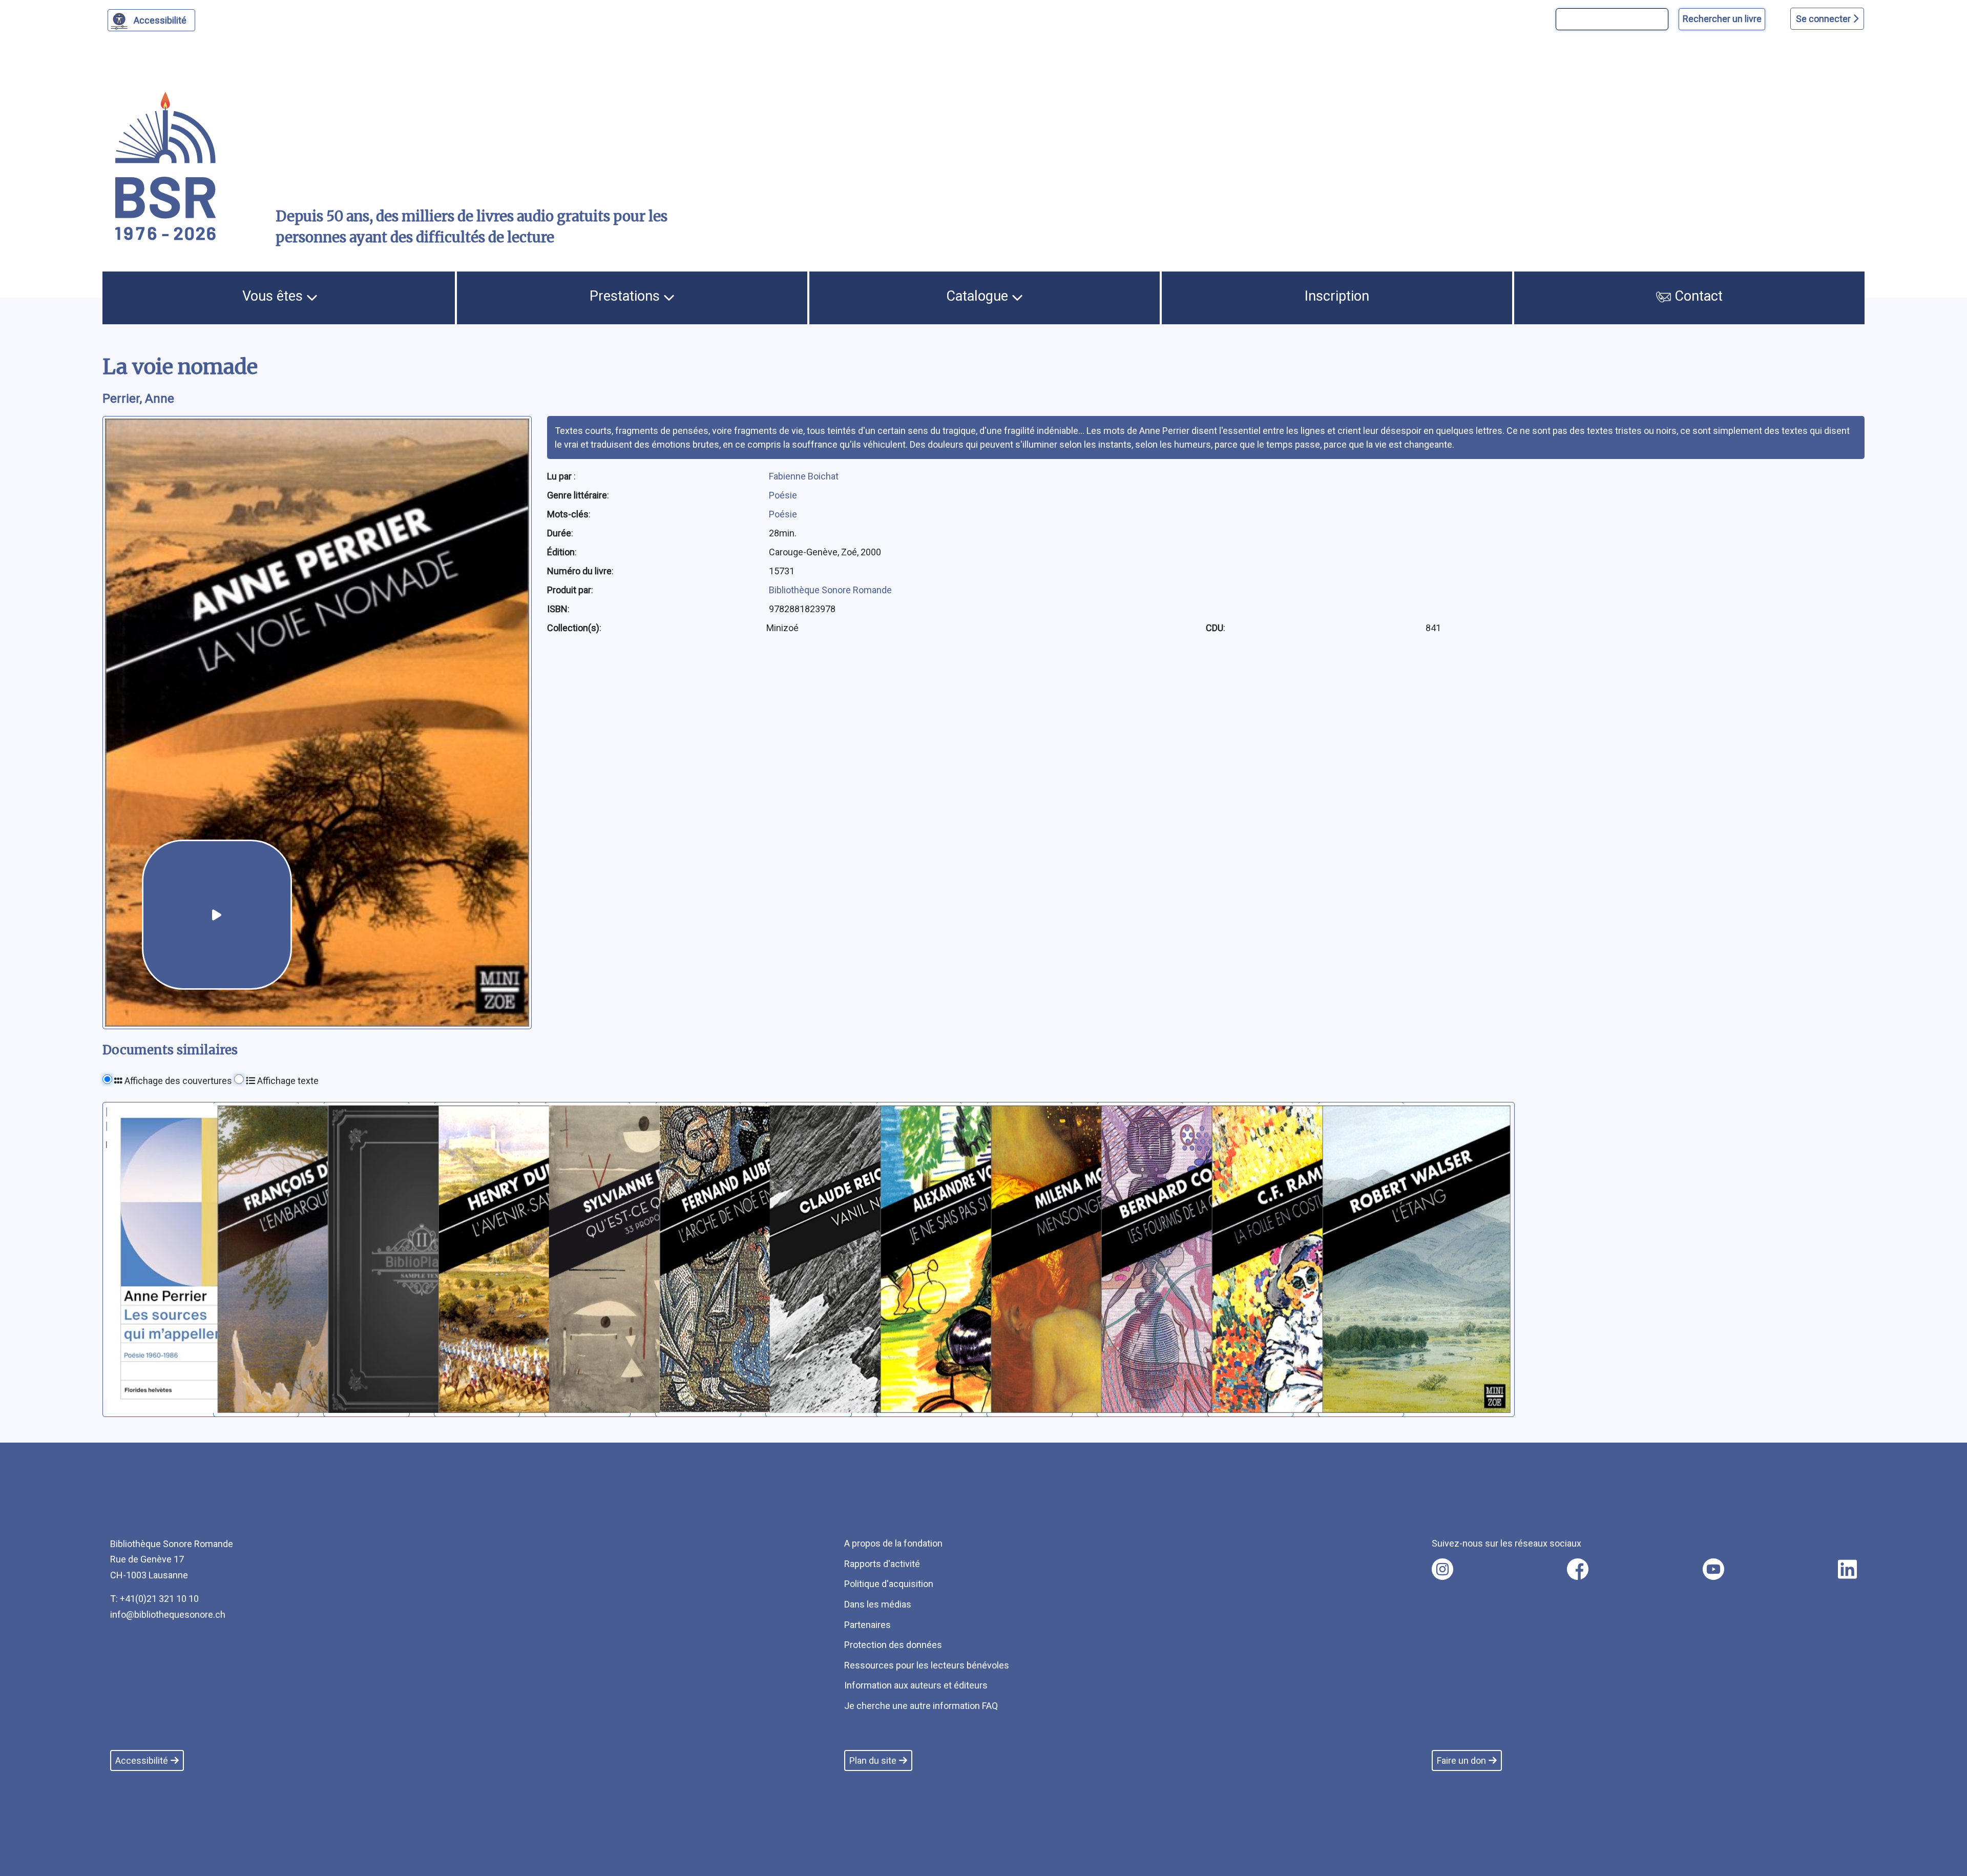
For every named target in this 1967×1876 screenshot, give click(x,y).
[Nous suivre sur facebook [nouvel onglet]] (1578, 1569)
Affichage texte (287, 1081)
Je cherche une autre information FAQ (921, 1706)
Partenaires (867, 1625)
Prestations (626, 296)
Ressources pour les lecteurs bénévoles (927, 1665)
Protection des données (893, 1645)
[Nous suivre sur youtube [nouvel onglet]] (1713, 1569)
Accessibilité (160, 20)
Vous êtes (274, 296)
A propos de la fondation (893, 1543)
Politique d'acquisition (889, 1584)
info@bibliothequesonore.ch (168, 1614)
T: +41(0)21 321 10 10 (154, 1599)
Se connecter (1824, 19)
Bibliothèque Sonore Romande (830, 590)
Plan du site (873, 1760)
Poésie (783, 495)
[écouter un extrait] (217, 915)
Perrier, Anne (138, 399)
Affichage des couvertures (177, 1081)
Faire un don (1461, 1760)
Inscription (1337, 296)
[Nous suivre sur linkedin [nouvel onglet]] (1847, 1569)
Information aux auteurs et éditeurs (916, 1685)
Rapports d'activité (882, 1564)
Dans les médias (878, 1604)
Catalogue (979, 296)
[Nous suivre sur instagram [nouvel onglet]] (1442, 1569)
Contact (1697, 296)
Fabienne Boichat (804, 476)
